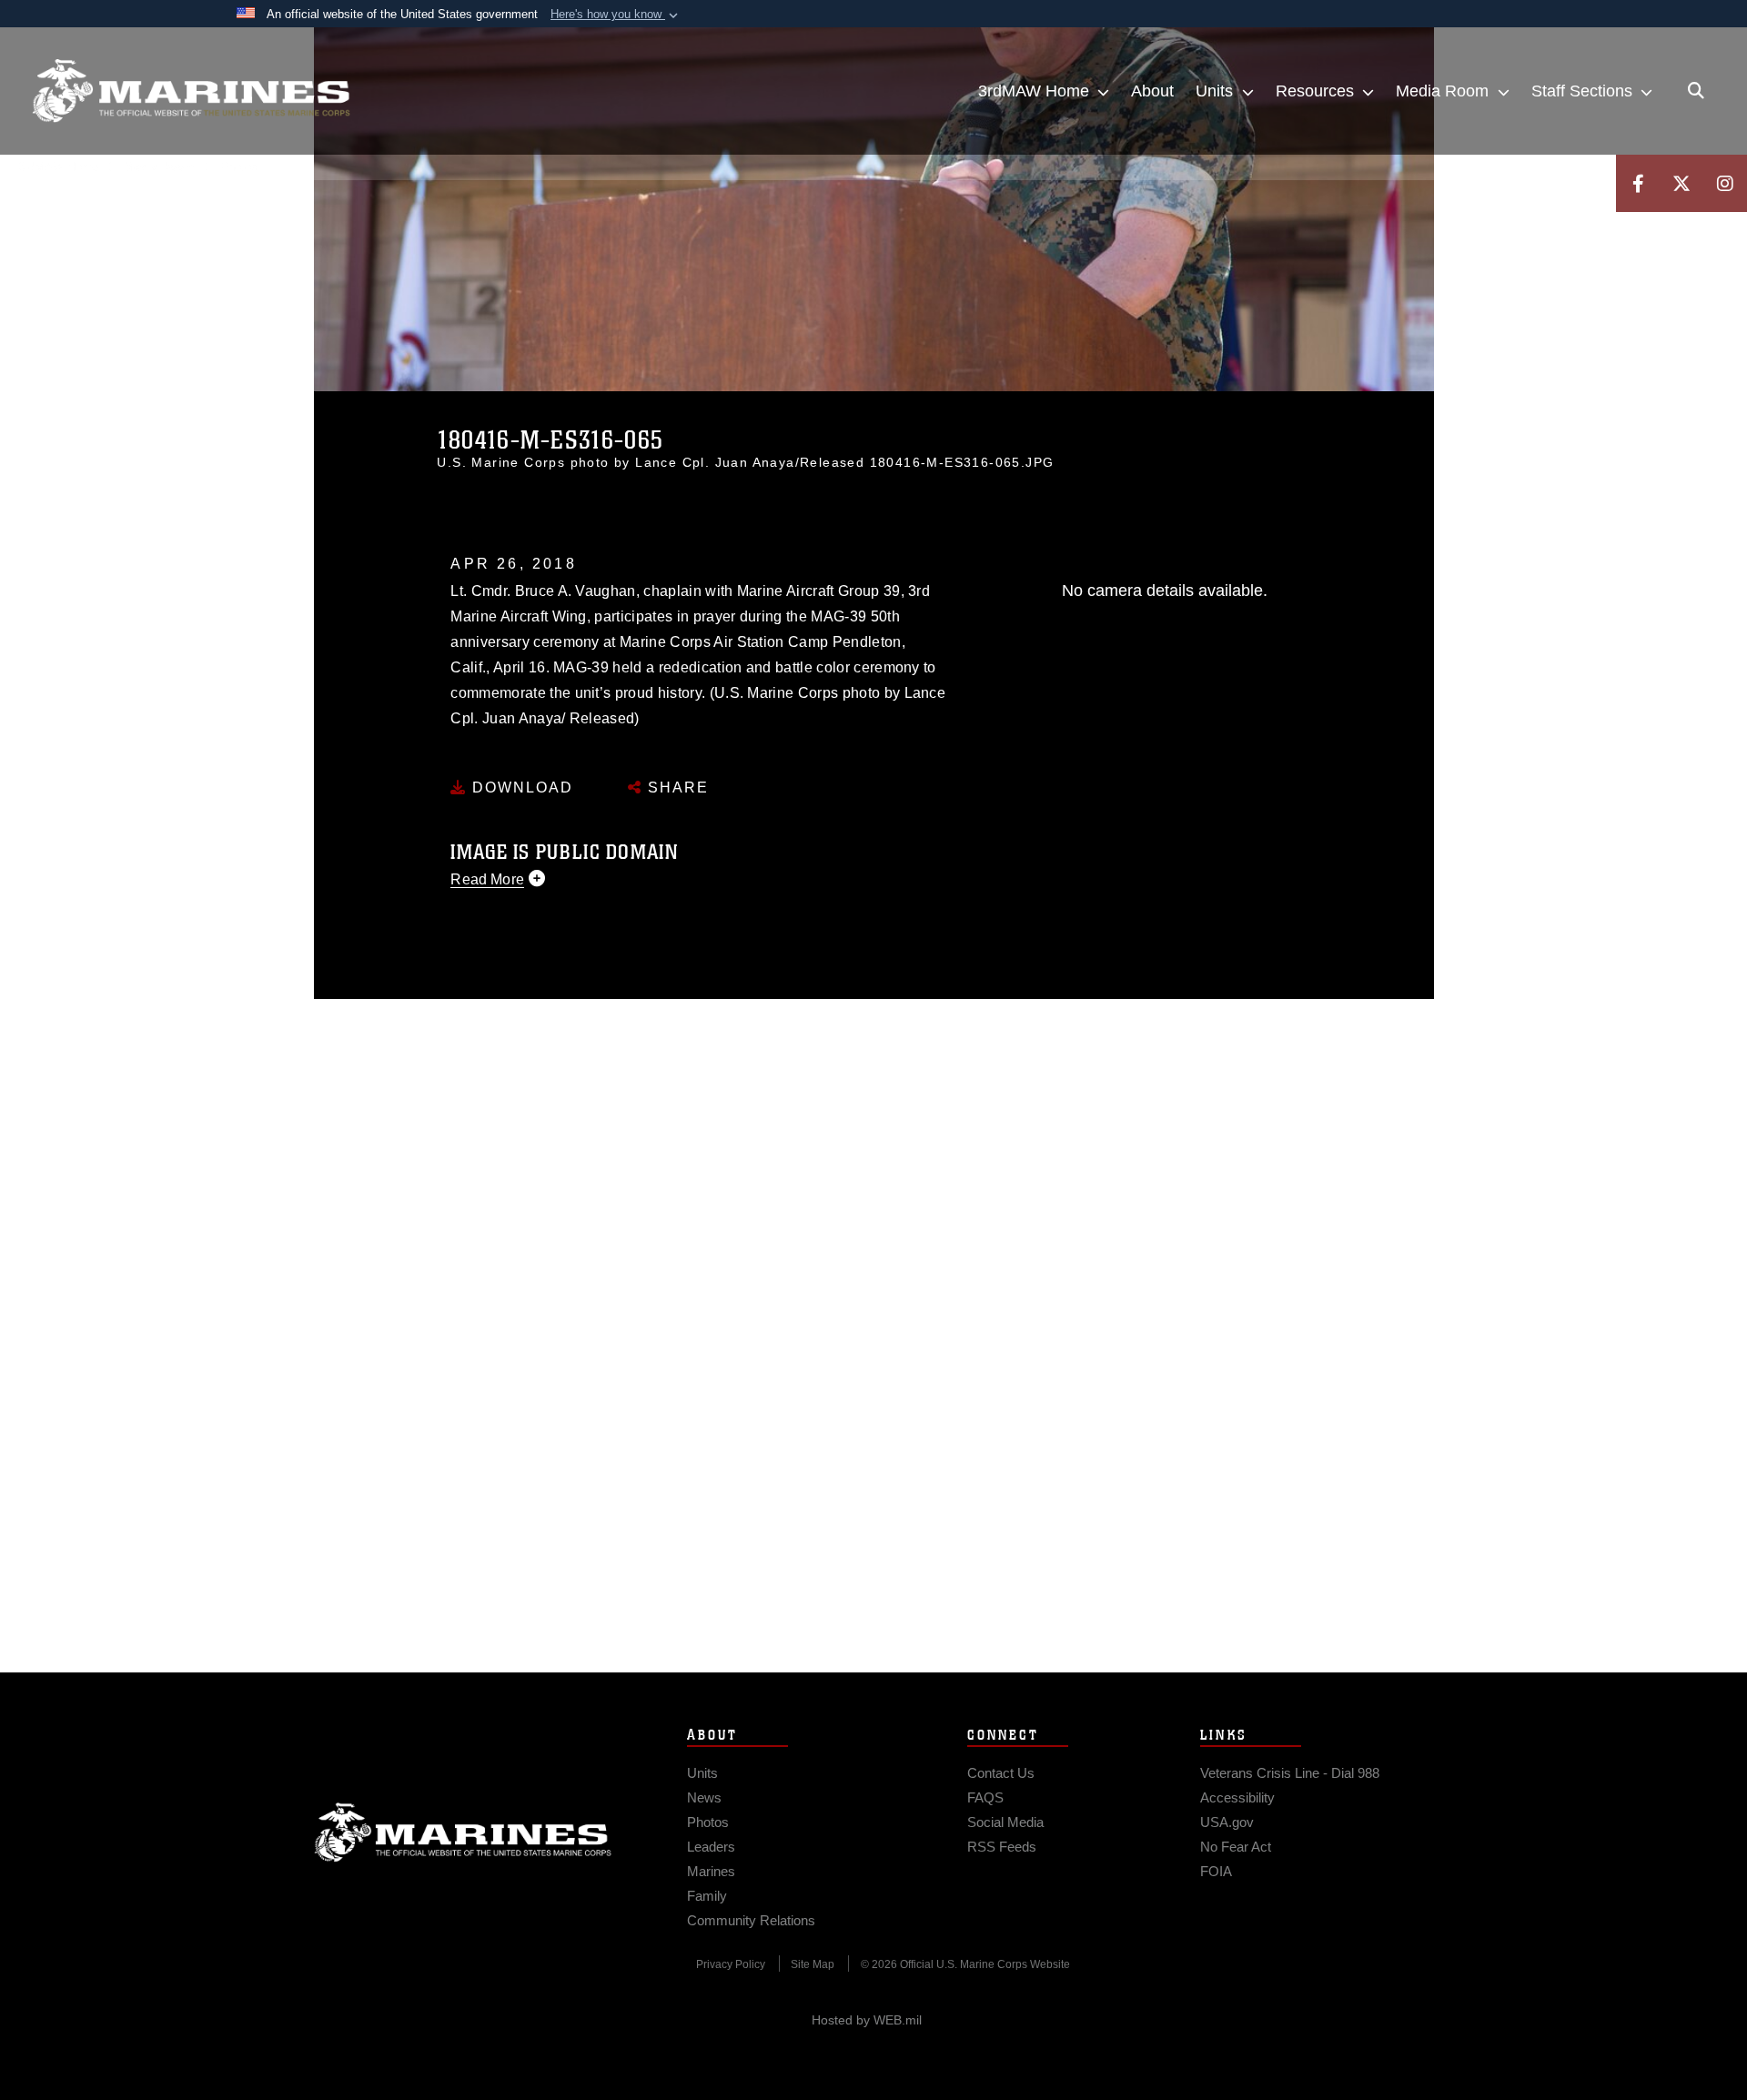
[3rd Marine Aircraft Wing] (191, 91)
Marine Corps (463, 1832)
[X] (1681, 183)
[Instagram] (1725, 183)
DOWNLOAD (520, 787)
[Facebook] (1638, 183)
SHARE (676, 787)
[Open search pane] (1696, 91)
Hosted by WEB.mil (867, 2020)
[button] (616, 15)
